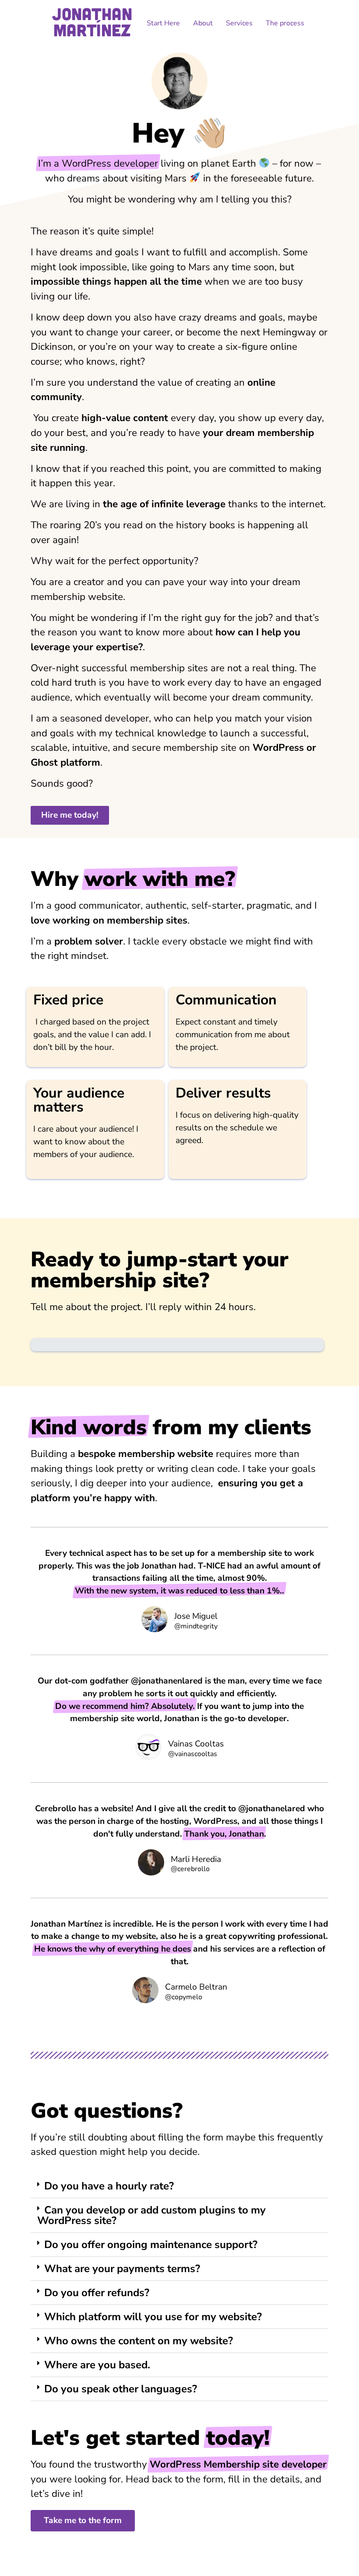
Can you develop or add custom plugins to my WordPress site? (151, 2215)
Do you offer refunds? (97, 2293)
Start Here (163, 23)
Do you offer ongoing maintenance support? (151, 2245)
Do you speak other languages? (121, 2389)
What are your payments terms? (122, 2269)
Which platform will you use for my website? (153, 2317)
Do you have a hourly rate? (109, 2186)
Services (239, 23)
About (203, 23)
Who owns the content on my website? (139, 2341)
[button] (179, 2186)
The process (285, 23)
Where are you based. (97, 2365)
